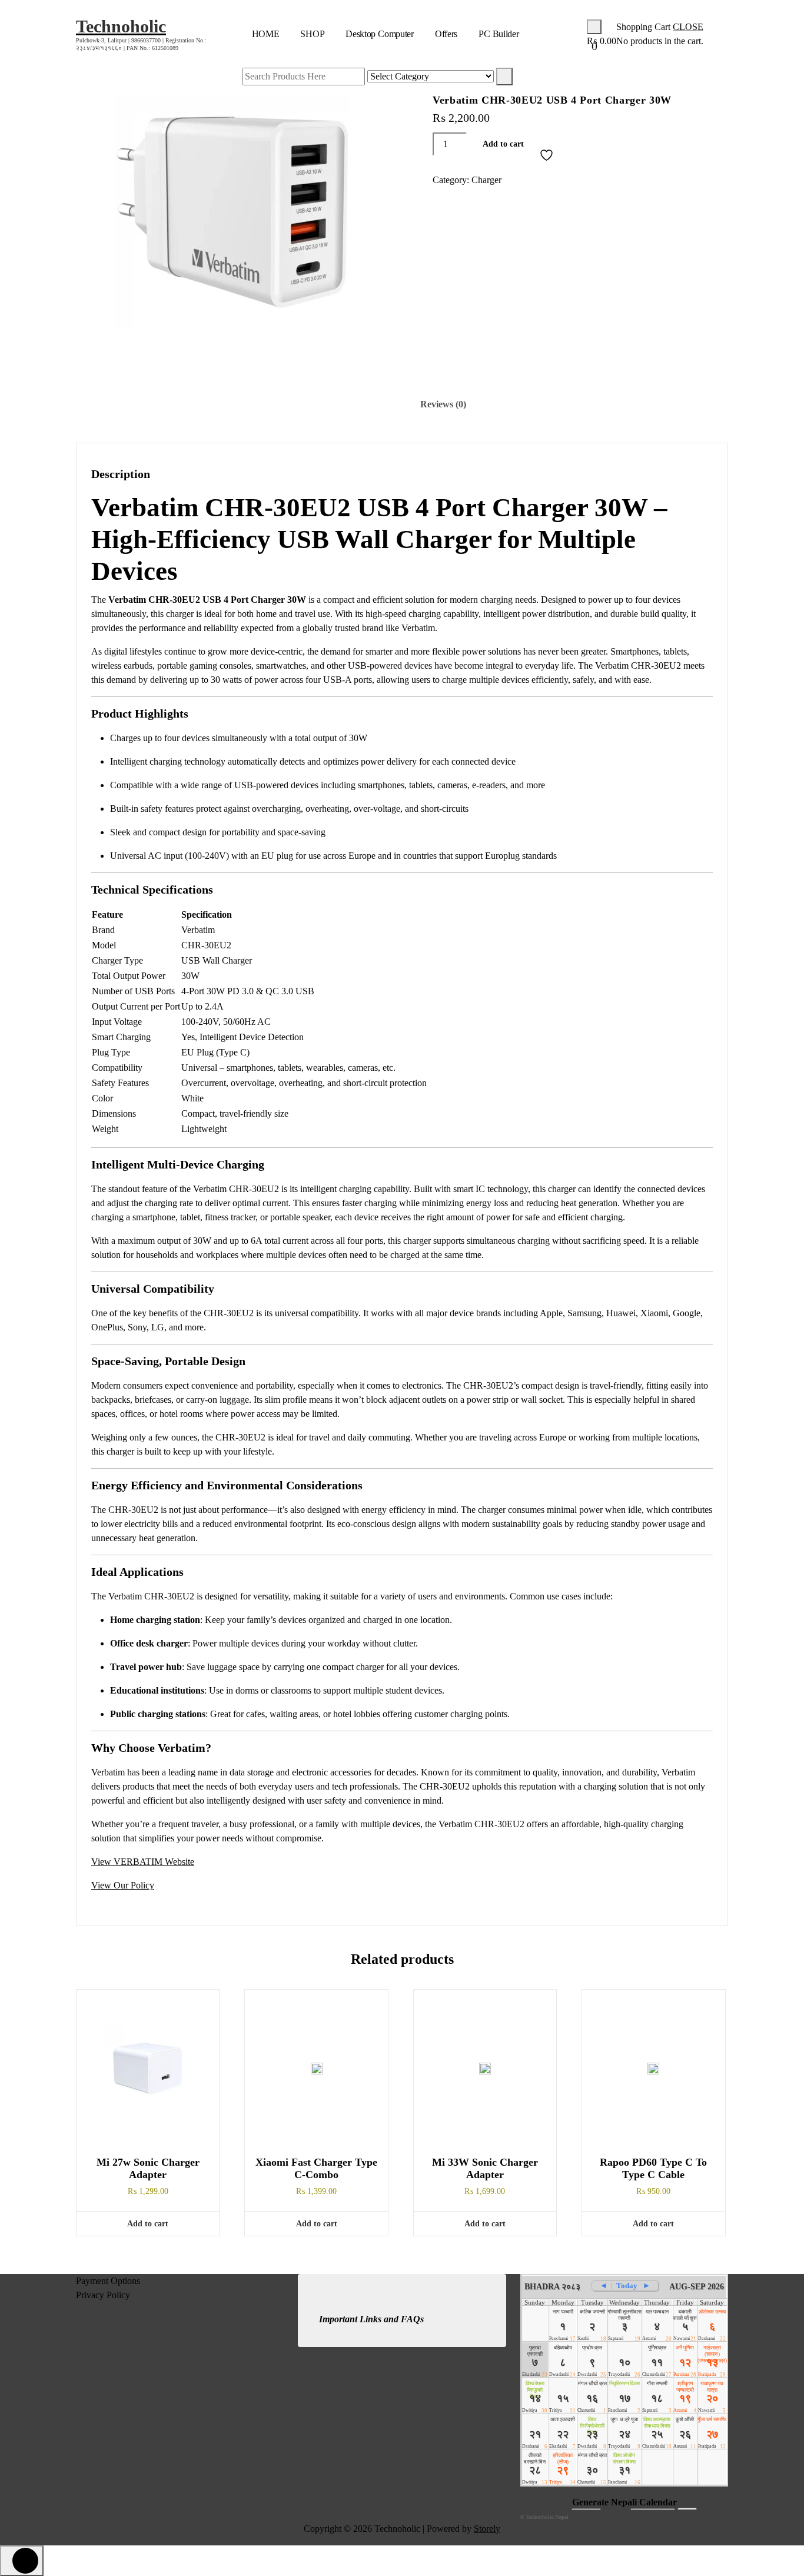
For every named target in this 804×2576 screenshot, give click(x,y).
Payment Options (108, 2281)
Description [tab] (361, 404)
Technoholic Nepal (547, 2517)
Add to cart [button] (148, 2224)
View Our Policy (123, 1885)
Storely (487, 2529)
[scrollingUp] (22, 2561)
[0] (594, 27)
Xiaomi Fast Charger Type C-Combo (316, 2169)
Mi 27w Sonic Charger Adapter (148, 2169)
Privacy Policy (103, 2295)
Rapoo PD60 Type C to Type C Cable (653, 2169)
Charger (486, 180)
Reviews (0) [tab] (443, 404)
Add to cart (503, 144)
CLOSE (688, 27)
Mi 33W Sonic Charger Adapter (485, 2169)
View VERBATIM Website (143, 1862)
